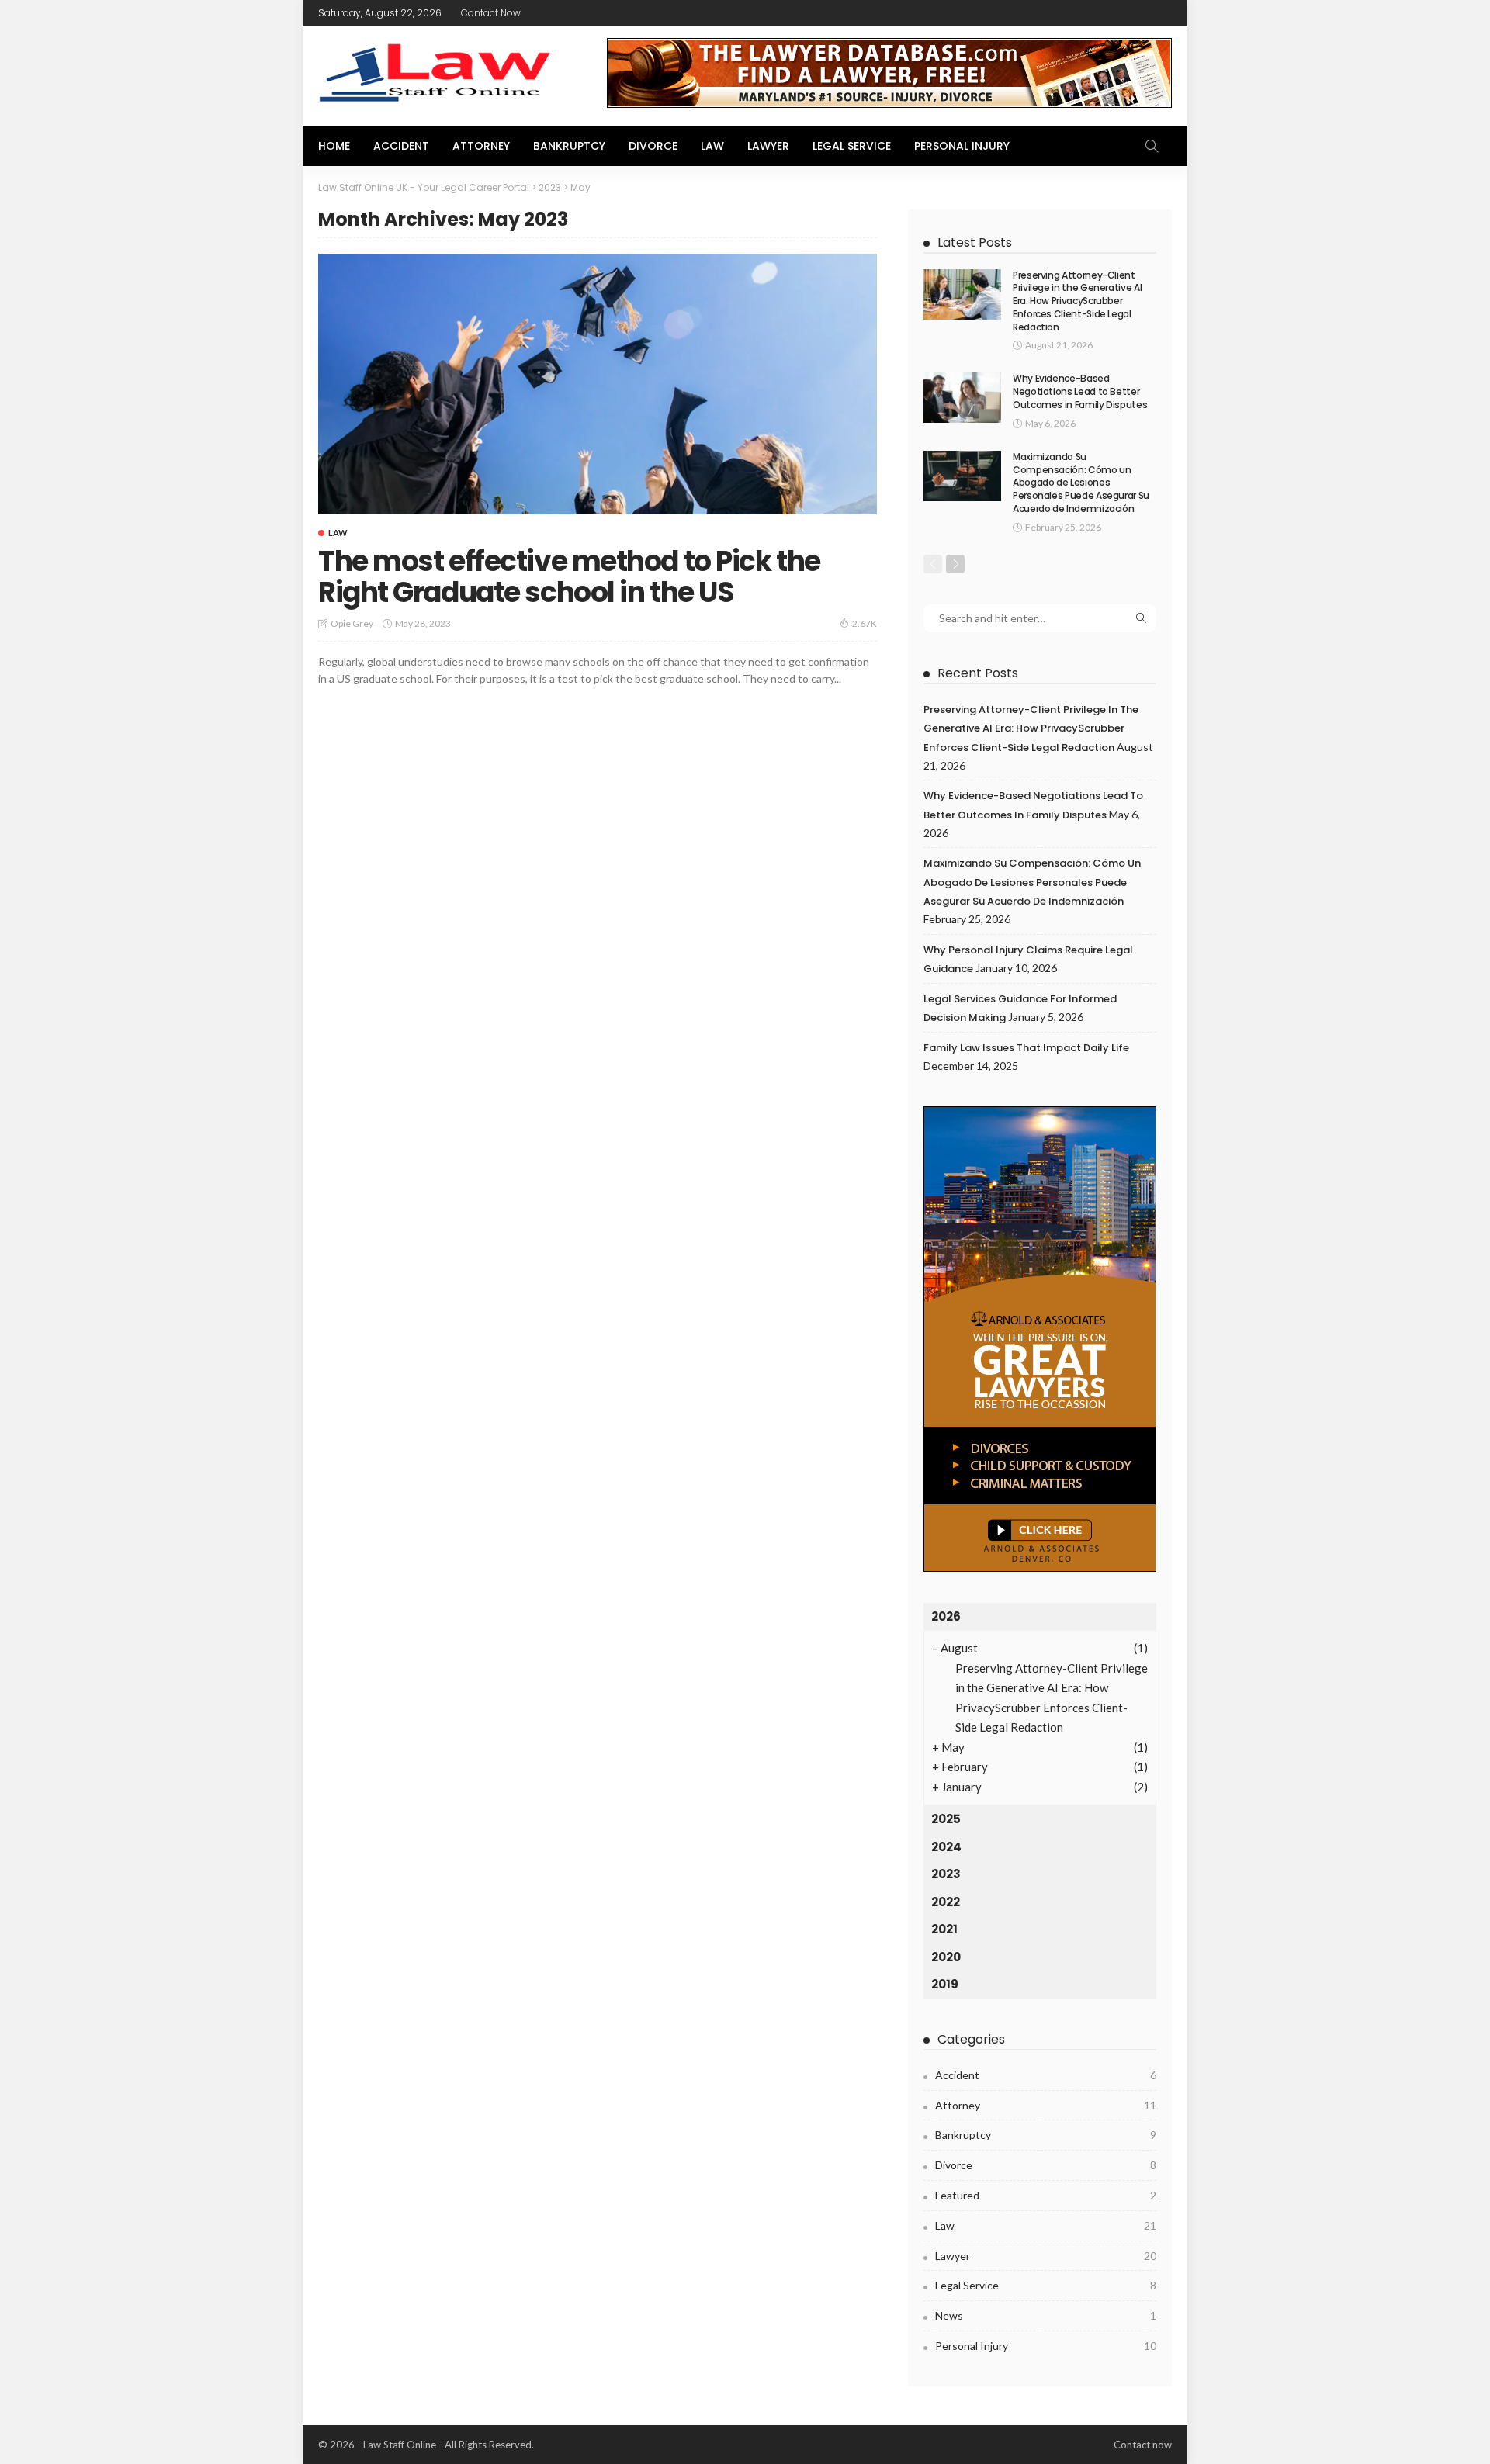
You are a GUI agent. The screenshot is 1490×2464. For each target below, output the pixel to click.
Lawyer (768, 146)
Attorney (481, 146)
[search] (1152, 146)
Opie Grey (352, 623)
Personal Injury (962, 146)
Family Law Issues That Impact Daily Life (1026, 1048)
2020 (946, 1957)
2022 (946, 1902)
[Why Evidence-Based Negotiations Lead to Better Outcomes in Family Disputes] (962, 398)
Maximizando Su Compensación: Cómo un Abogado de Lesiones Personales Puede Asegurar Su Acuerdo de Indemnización (1081, 483)
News (1046, 2315)
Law (712, 146)
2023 (946, 1874)
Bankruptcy (569, 146)
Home (334, 146)
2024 (946, 1847)
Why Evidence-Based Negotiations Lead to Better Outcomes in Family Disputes (1080, 391)
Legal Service (852, 146)
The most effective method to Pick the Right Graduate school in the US (569, 577)
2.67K (865, 623)
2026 (946, 1616)
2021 (944, 1929)
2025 (946, 1819)
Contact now (491, 13)
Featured (1046, 2195)
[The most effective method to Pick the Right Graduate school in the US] (598, 384)
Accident (401, 146)
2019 (945, 1984)
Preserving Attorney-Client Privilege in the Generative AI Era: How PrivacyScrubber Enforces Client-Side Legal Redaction (1077, 301)
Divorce (653, 146)
